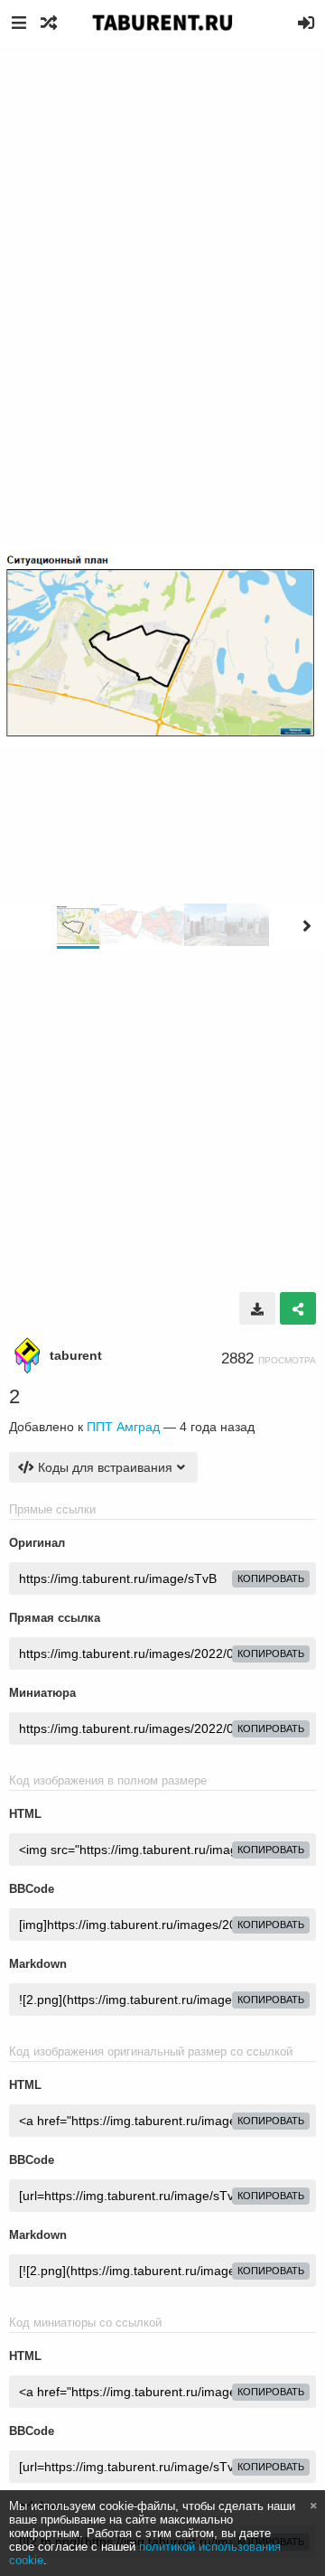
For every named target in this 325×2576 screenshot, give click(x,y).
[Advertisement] (162, 217)
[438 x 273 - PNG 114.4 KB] (257, 1308)
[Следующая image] (307, 926)
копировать (271, 1578)
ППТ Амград (123, 1427)
